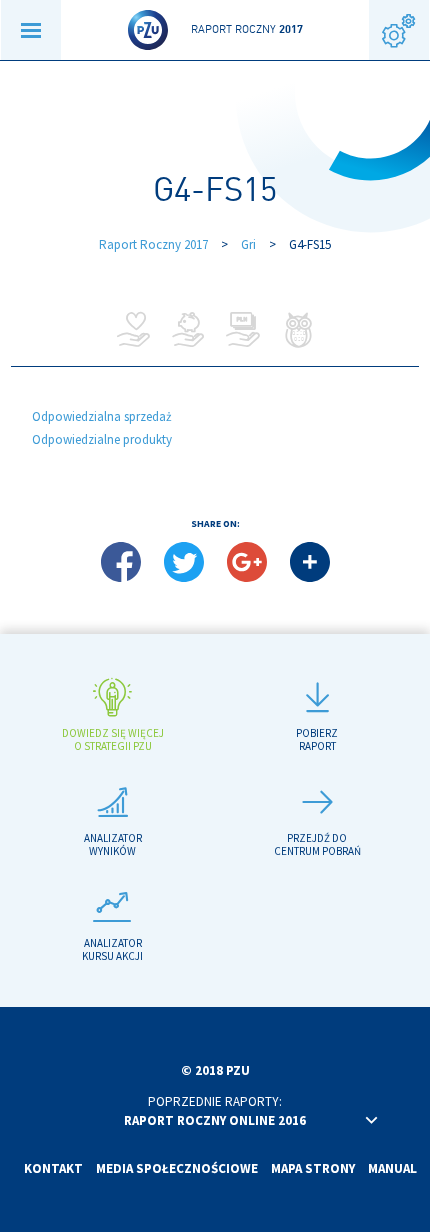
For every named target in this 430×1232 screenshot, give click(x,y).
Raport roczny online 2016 (215, 1120)
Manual (392, 1168)
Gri (248, 244)
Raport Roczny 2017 (153, 244)
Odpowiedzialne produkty (102, 439)
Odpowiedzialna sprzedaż (102, 416)
